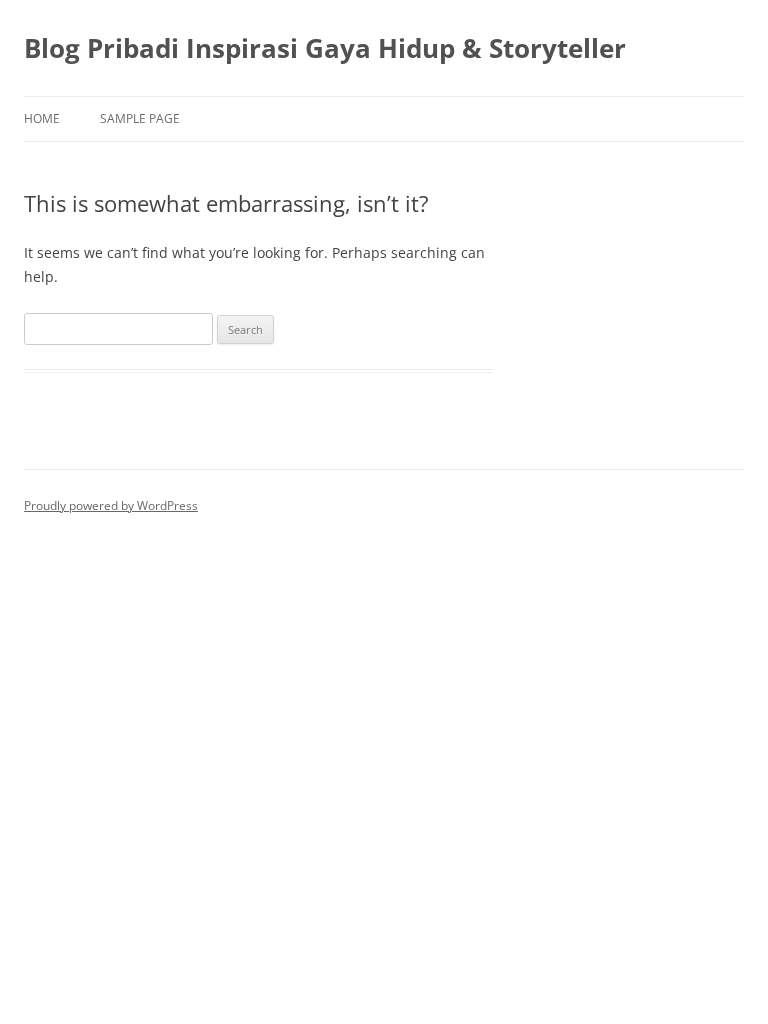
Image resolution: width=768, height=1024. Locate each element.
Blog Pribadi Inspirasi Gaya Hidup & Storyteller (325, 48)
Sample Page (140, 118)
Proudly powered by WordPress (111, 505)
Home (42, 118)
